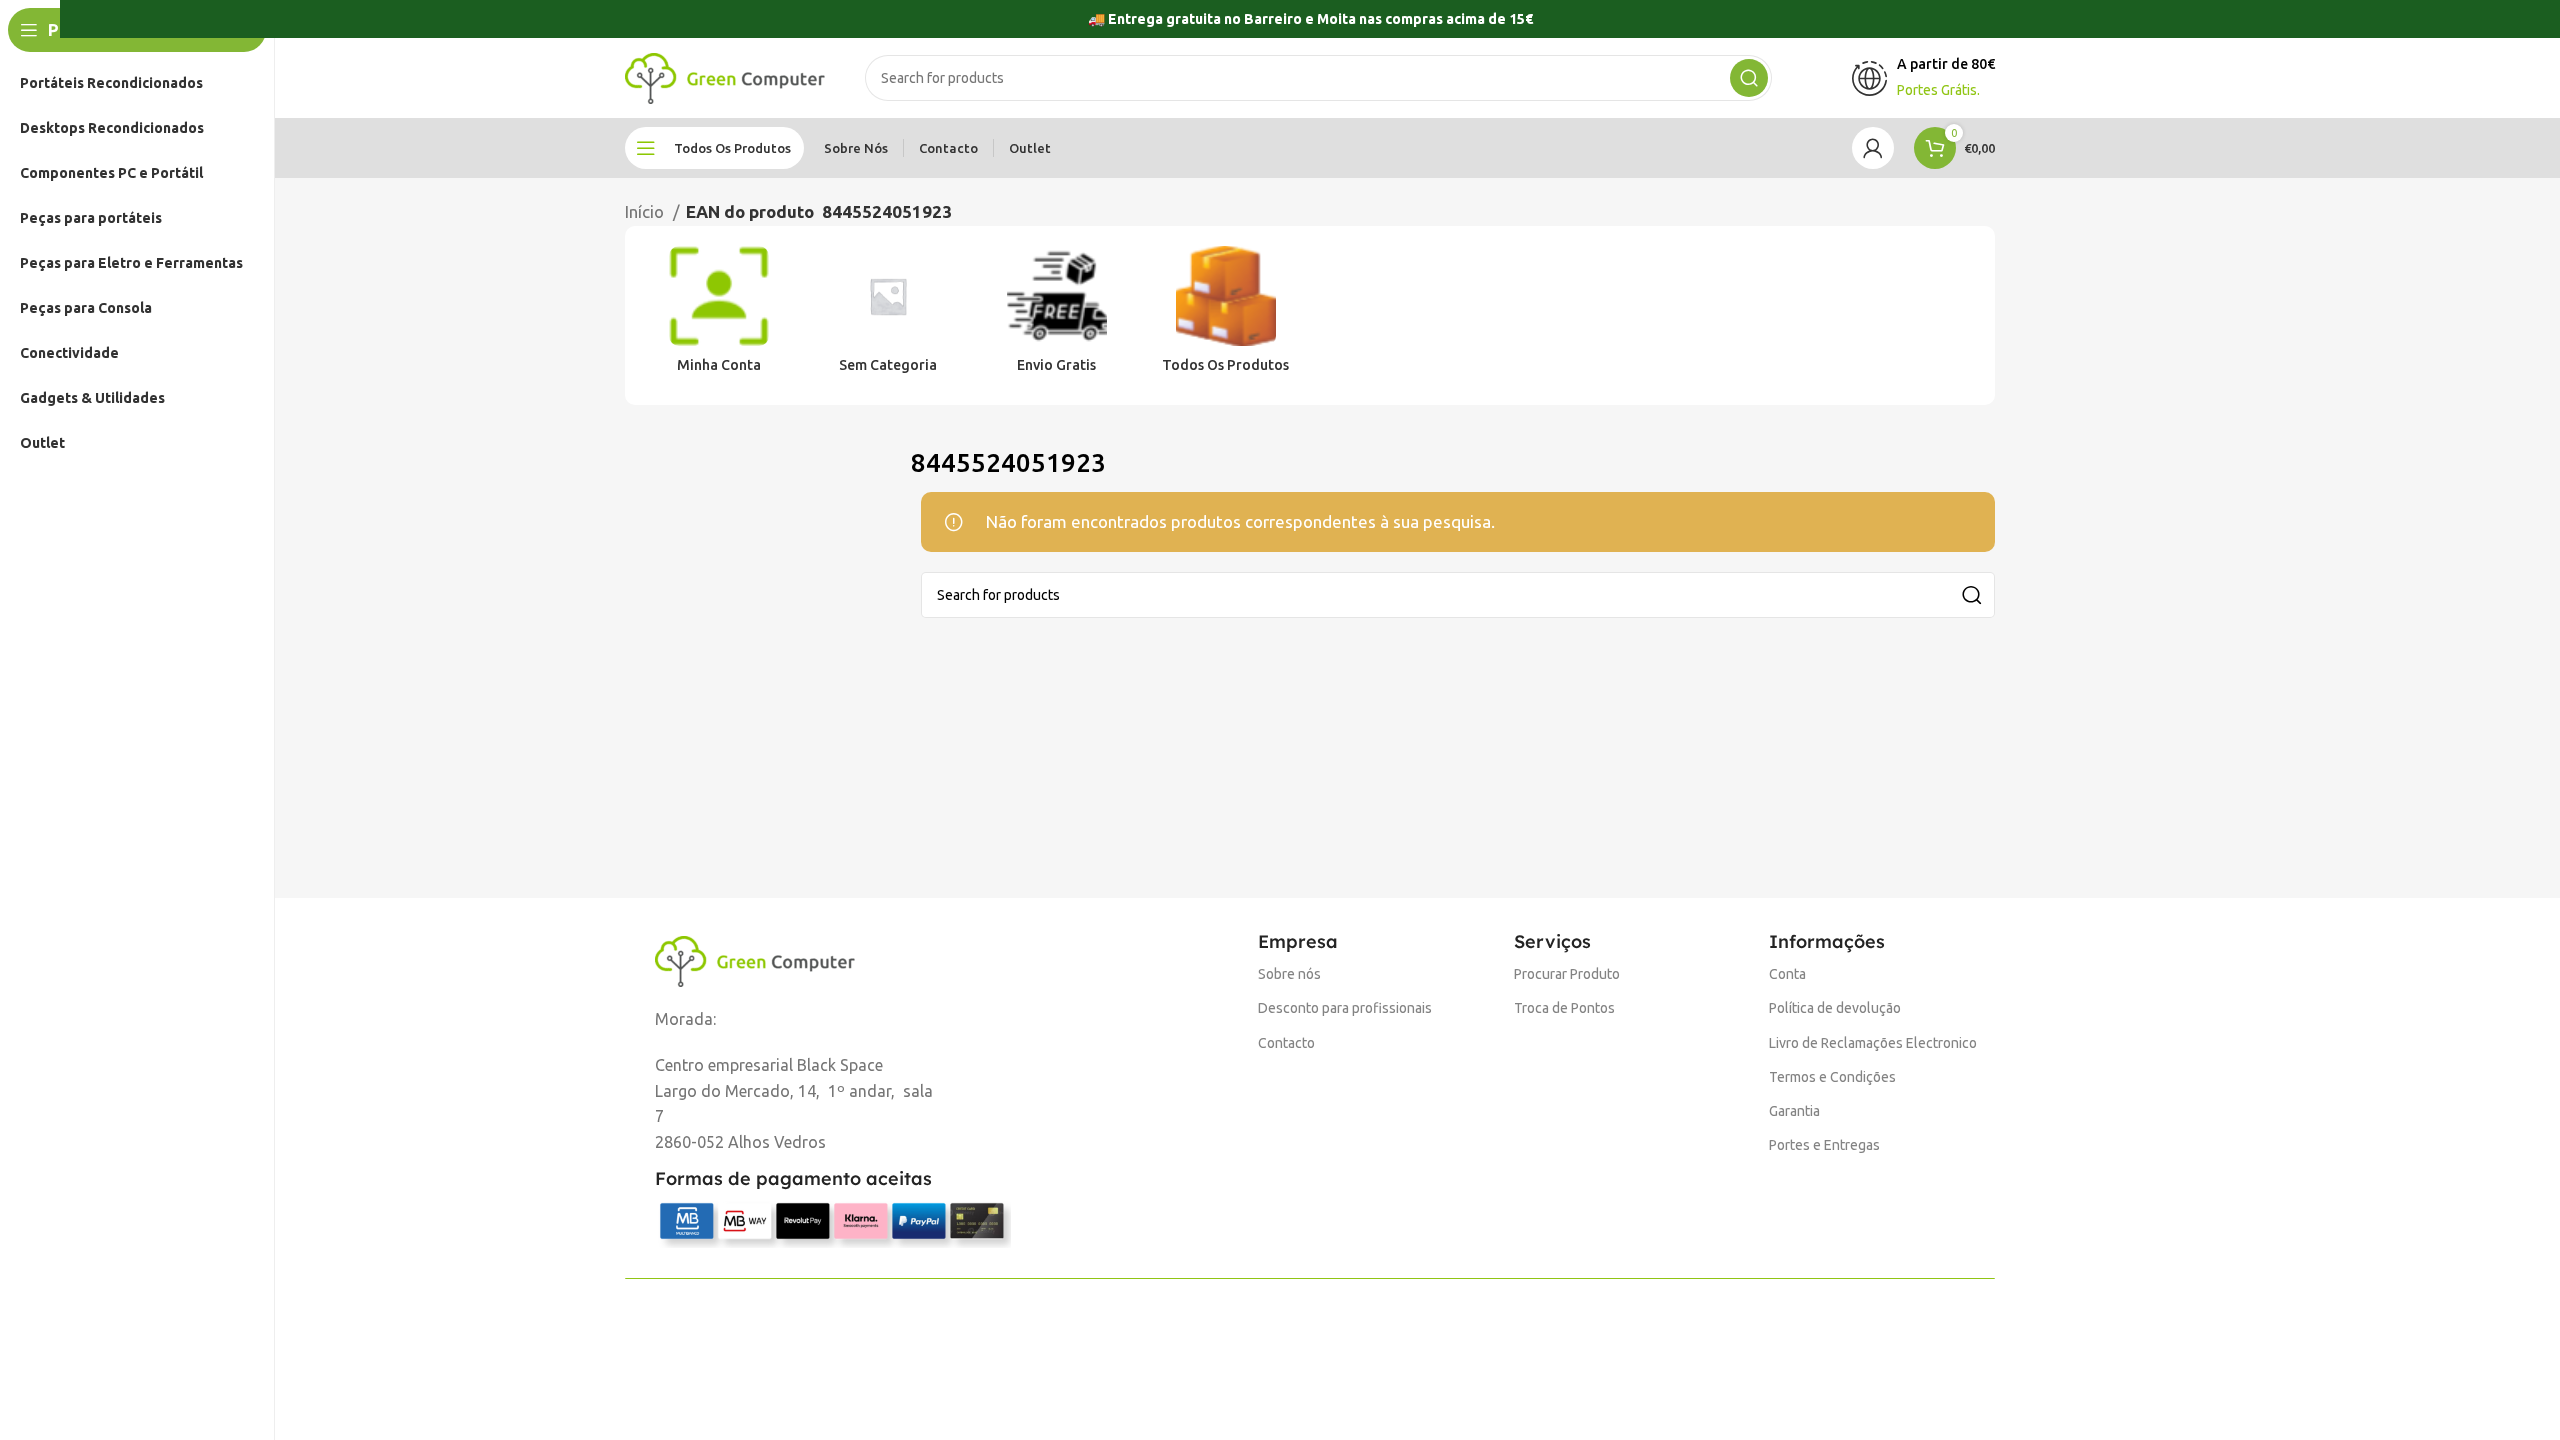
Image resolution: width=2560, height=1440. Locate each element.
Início (646, 211)
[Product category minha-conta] (719, 316)
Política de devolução (1835, 1008)
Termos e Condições (1832, 1077)
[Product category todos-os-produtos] (1225, 316)
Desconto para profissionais (1345, 1008)
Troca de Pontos (1564, 1008)
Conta (1787, 974)
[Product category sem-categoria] (888, 316)
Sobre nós (1289, 974)
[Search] (1749, 78)
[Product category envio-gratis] (1057, 316)
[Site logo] (725, 76)
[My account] (1873, 148)
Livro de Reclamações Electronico (1873, 1043)
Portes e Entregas (1824, 1145)
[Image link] (755, 959)
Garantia (1794, 1111)
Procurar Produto (1567, 974)
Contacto (1286, 1043)
